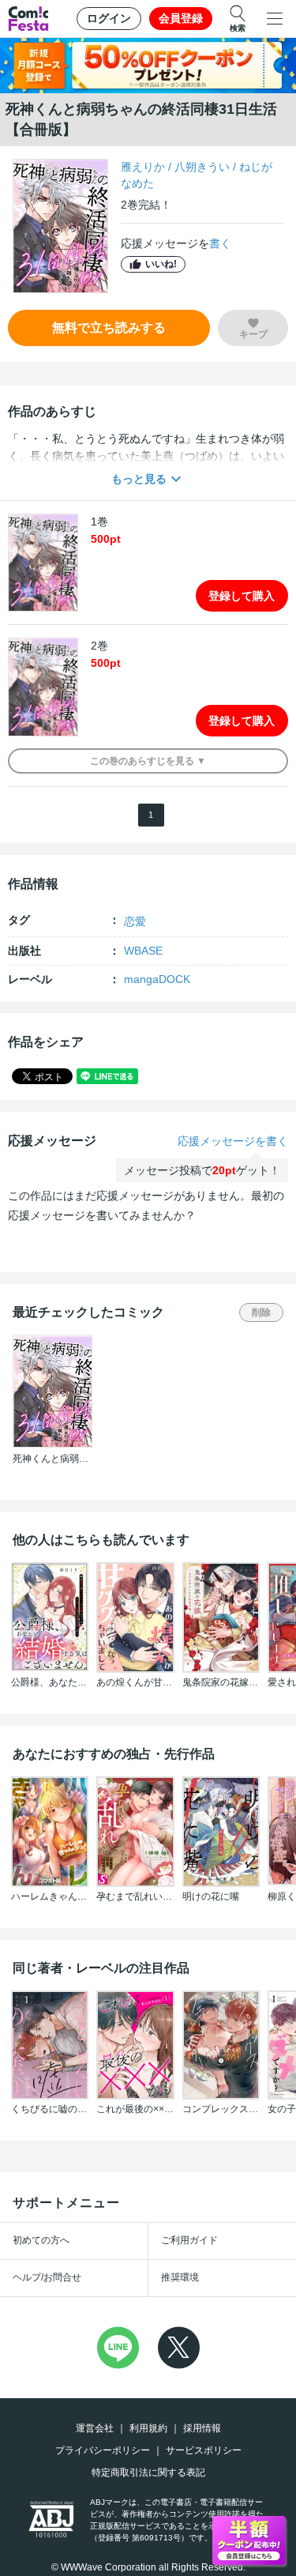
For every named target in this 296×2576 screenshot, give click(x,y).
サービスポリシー (204, 2450)
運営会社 (95, 2428)
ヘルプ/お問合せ (47, 2277)
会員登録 (181, 18)
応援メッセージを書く (233, 1141)
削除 (261, 1312)
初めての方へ (41, 2240)
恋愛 (135, 921)
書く (220, 243)
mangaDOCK (157, 979)
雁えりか (143, 167)
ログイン (109, 18)
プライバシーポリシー (103, 2450)
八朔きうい (202, 167)
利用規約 (148, 2428)
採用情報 (202, 2428)
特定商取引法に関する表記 (148, 2472)
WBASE (143, 951)
